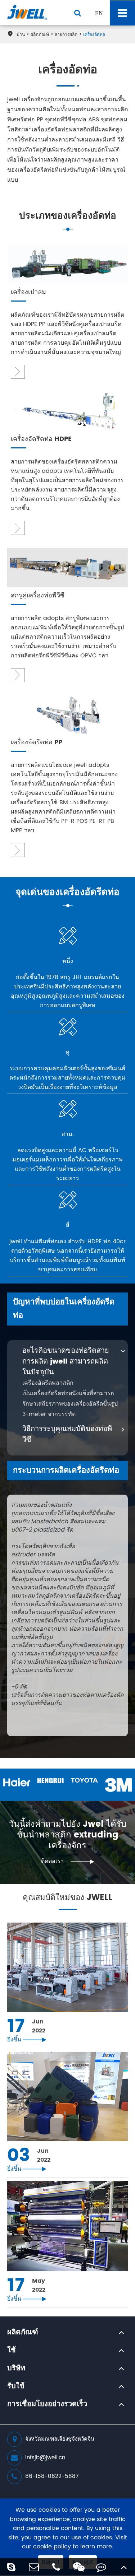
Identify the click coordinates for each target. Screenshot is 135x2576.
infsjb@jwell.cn (45, 2458)
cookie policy (52, 2547)
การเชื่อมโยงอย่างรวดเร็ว (47, 2404)
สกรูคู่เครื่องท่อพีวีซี (38, 596)
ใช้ (12, 2351)
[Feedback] (101, 2567)
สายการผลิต (66, 35)
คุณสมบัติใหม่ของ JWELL (67, 1899)
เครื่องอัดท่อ (94, 35)
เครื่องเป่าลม (28, 292)
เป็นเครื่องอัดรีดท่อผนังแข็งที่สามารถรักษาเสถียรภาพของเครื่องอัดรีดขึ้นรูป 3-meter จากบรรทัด (70, 1404)
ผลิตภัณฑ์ (40, 35)
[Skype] (11, 2567)
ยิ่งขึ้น (27, 2040)
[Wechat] (79, 2567)
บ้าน (21, 35)
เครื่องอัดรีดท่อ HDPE (41, 439)
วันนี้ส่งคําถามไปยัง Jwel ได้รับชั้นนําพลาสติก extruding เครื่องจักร (68, 1835)
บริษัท (16, 2368)
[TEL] (56, 2567)
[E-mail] (34, 2567)
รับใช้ (16, 2386)
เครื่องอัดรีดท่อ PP (37, 743)
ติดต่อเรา (68, 1861)
